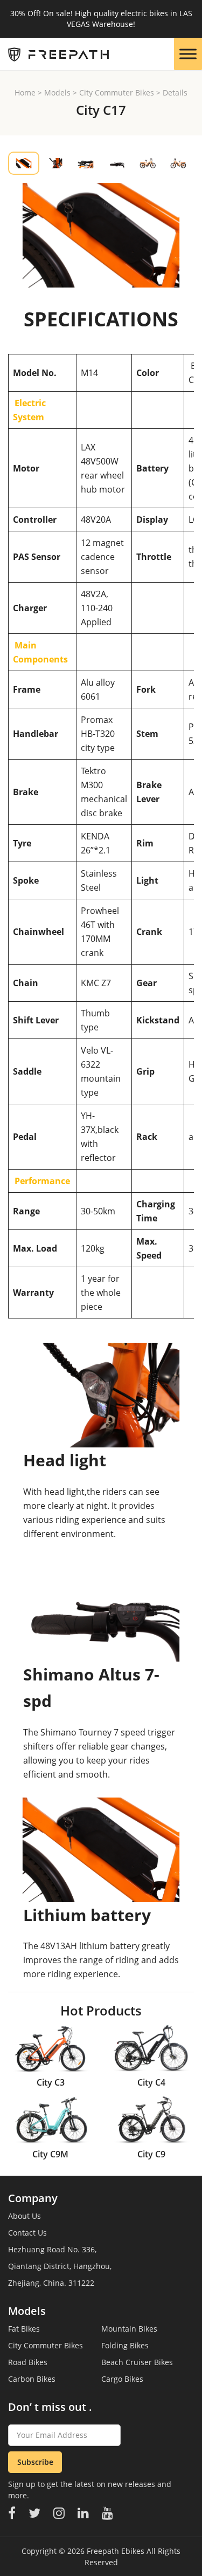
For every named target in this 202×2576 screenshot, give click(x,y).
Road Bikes (28, 2362)
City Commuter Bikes (117, 93)
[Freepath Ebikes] (54, 54)
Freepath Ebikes (116, 2551)
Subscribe (35, 2462)
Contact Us (27, 2233)
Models (57, 93)
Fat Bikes (24, 2329)
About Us (25, 2216)
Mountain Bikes (129, 2329)
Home (25, 93)
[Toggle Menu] (188, 54)
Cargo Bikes (122, 2379)
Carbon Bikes (32, 2379)
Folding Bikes (125, 2345)
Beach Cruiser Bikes (137, 2362)
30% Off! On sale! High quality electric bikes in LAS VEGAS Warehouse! (101, 19)
